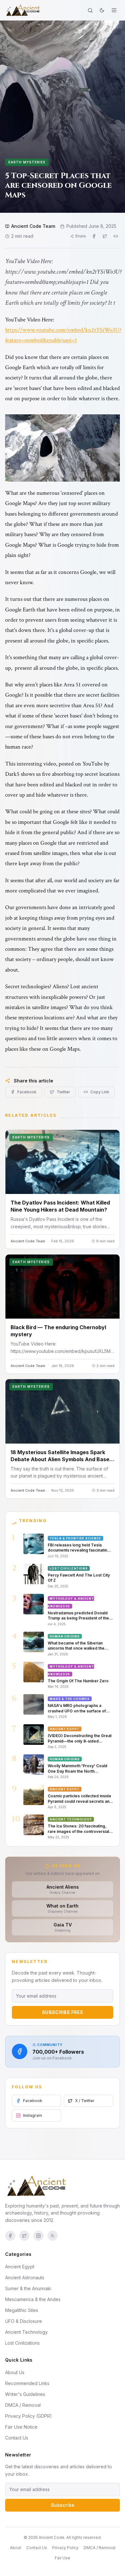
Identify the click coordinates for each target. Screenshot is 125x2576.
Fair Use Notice (21, 2427)
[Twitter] (24, 2236)
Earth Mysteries (27, 162)
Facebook (27, 1092)
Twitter (63, 1092)
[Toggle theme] (102, 10)
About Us (15, 2372)
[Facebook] (10, 2236)
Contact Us (17, 2438)
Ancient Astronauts (25, 2278)
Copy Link (100, 1092)
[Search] (90, 10)
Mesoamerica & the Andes (33, 2299)
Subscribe (63, 2505)
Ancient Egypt (20, 2267)
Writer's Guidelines (25, 2394)
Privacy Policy (65, 2548)
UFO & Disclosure (24, 2321)
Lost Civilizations (22, 2343)
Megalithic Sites (22, 2310)
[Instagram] (38, 2236)
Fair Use (63, 2558)
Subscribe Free (63, 2012)
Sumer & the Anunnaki (28, 2288)
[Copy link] (116, 236)
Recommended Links (27, 2383)
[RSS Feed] (53, 2236)
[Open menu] (114, 10)
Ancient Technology (26, 2332)
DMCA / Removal (23, 2405)
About (16, 2548)
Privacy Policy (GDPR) (29, 2416)
